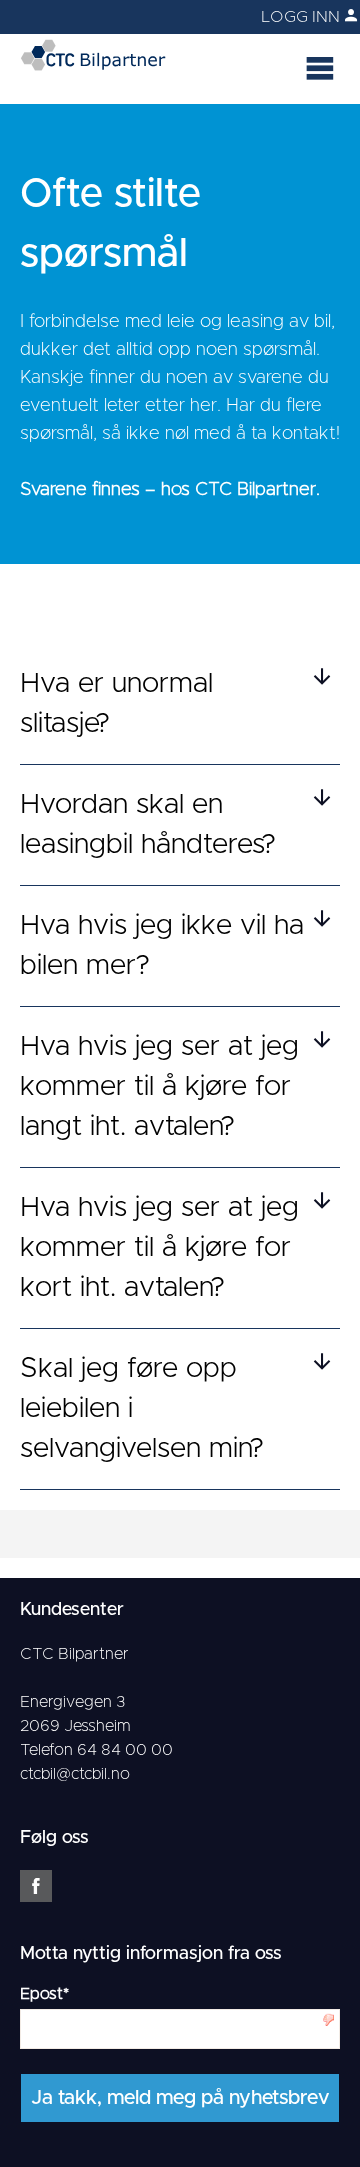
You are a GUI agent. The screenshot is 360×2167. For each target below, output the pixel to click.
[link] (250, 17)
